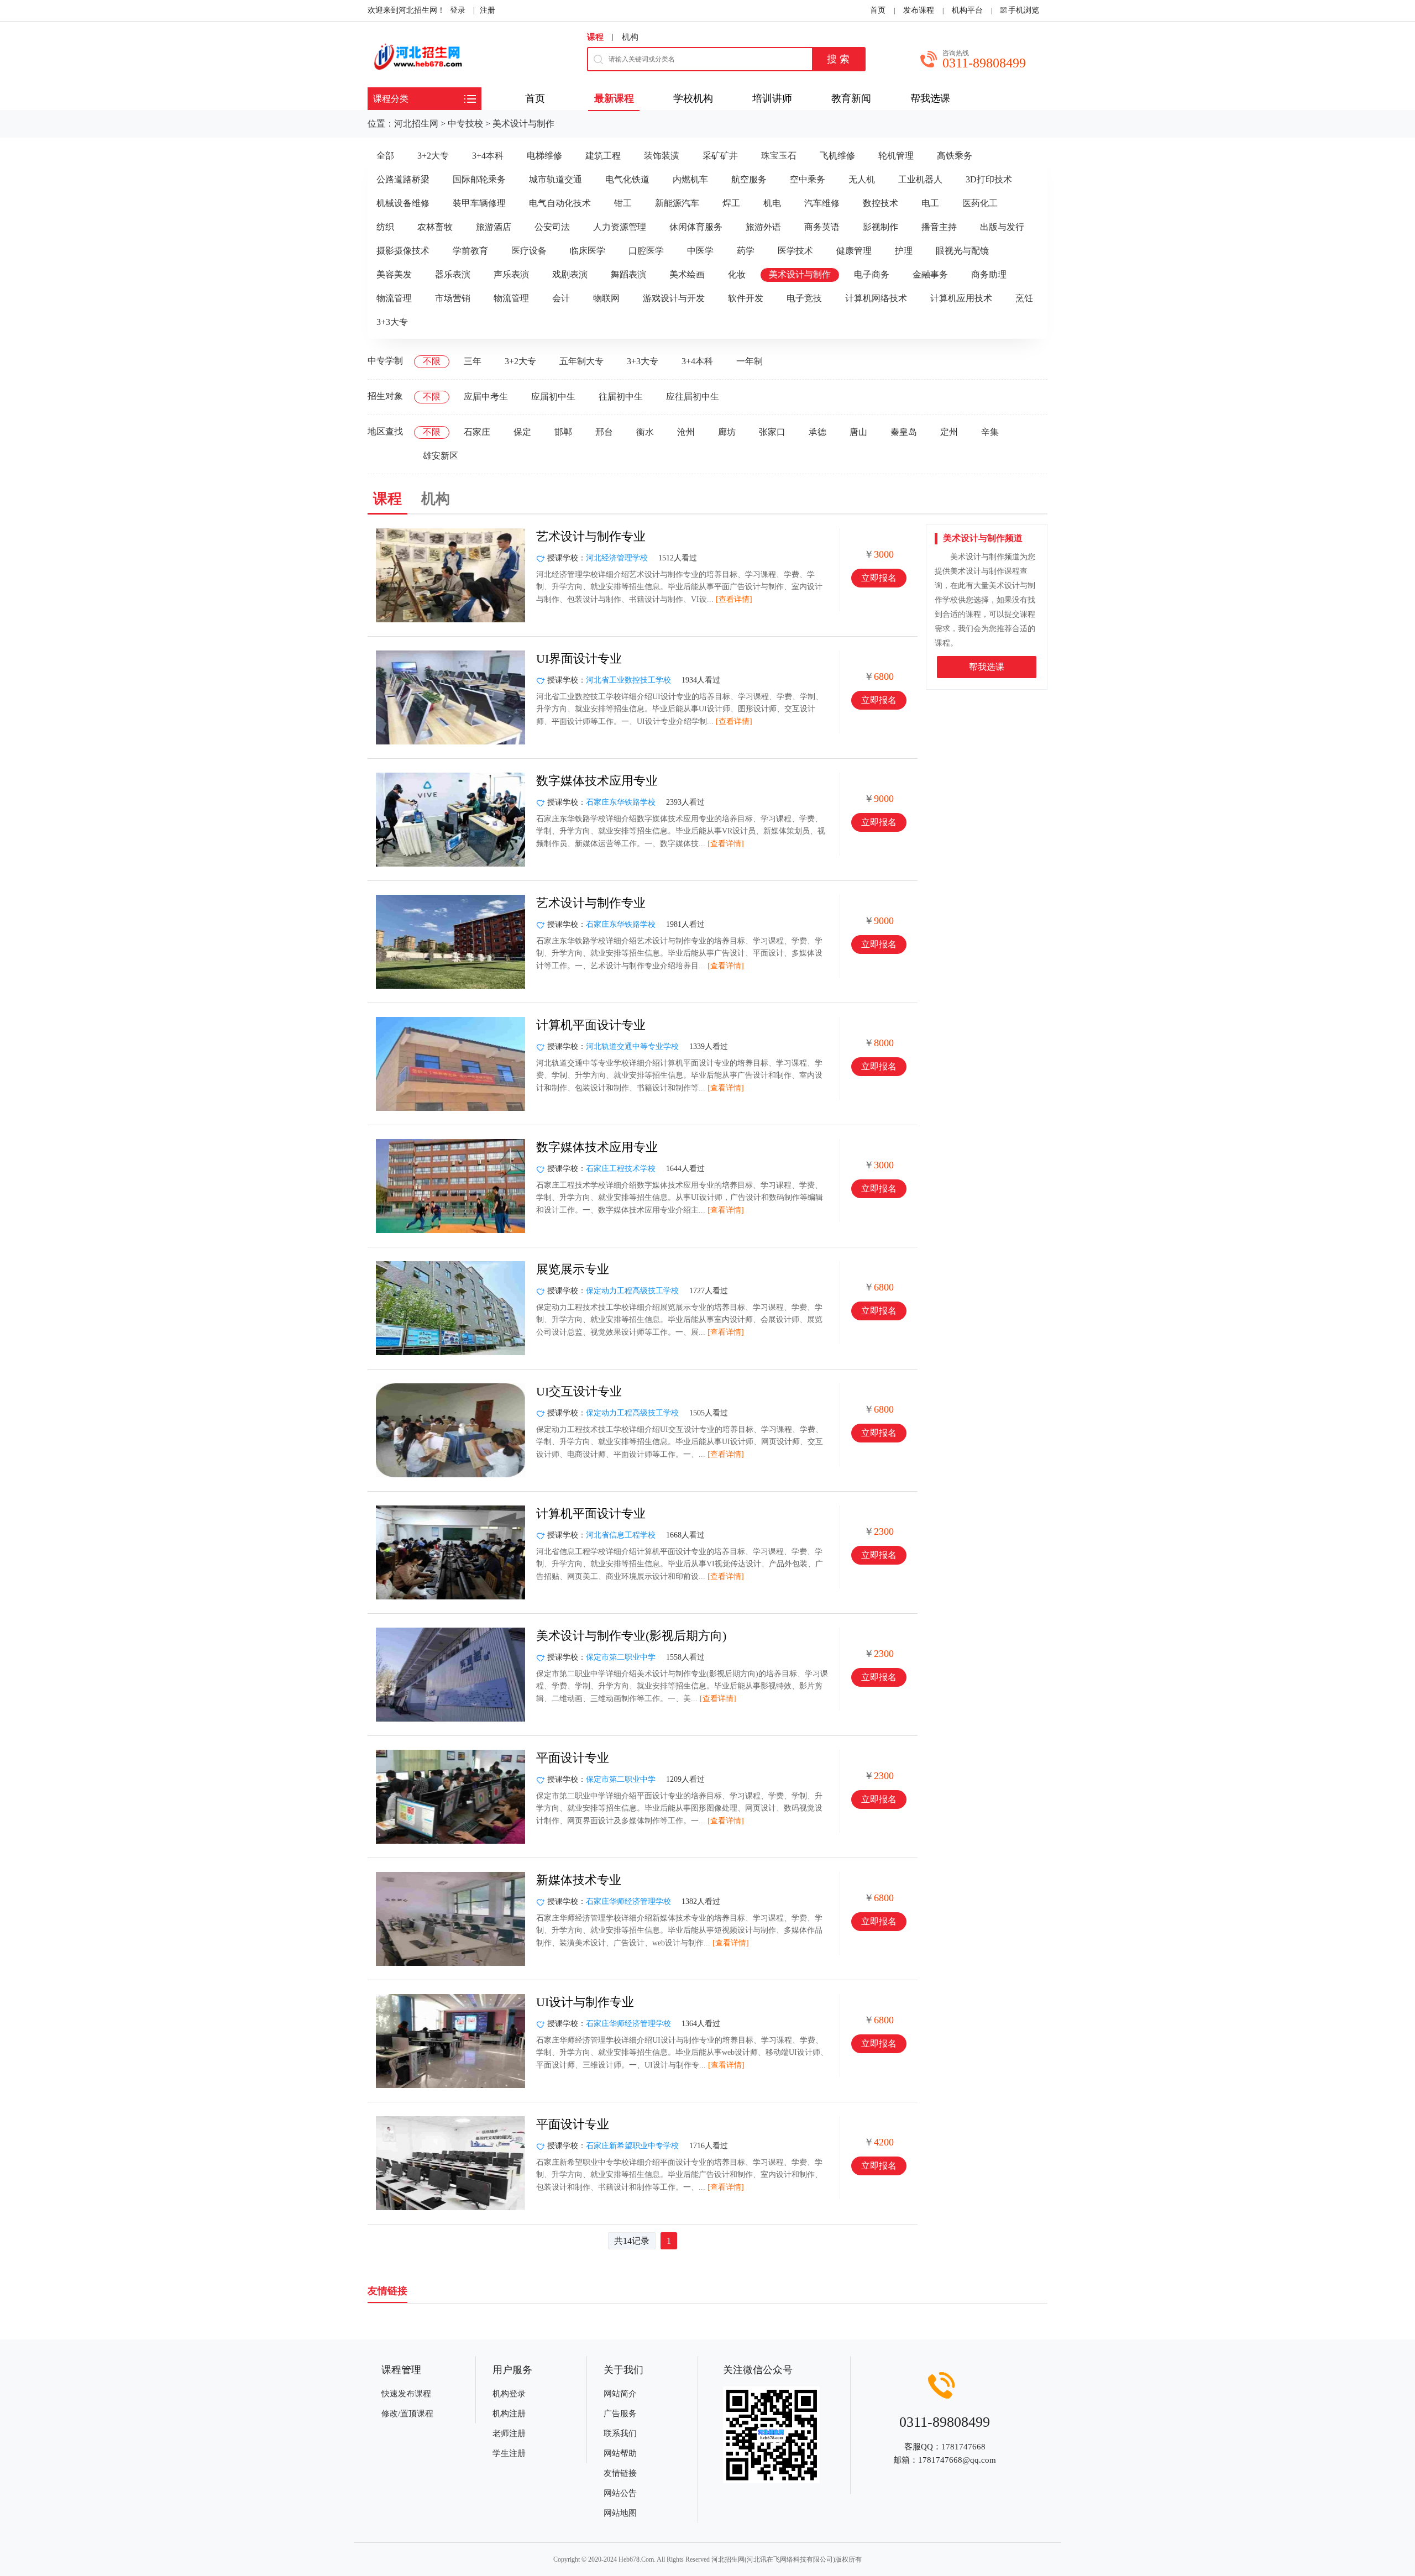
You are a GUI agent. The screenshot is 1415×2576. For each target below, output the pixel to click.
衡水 (645, 432)
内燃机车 (690, 179)
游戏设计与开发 (674, 298)
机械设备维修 (403, 203)
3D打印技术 (989, 179)
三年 (473, 361)
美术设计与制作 (523, 124)
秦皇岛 (904, 432)
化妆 (737, 274)
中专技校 (465, 124)
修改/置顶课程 (407, 2414)
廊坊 (727, 432)
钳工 (623, 203)
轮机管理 (896, 156)
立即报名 (879, 578)
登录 (458, 10)
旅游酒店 (494, 227)
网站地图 (620, 2513)
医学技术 (795, 251)
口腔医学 (646, 251)
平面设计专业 (573, 1758)
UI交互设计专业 (579, 1391)
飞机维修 (837, 156)
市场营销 (453, 298)
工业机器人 (920, 179)
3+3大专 (392, 322)
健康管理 (854, 251)
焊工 (731, 203)
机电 (772, 203)
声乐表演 (511, 274)
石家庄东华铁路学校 (621, 802)
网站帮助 (620, 2453)
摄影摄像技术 (403, 251)
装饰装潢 (662, 156)
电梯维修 (544, 156)
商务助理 (989, 274)
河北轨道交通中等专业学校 (632, 1046)
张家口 (772, 432)
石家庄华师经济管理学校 (628, 1901)
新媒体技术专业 (579, 1880)
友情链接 (620, 2473)
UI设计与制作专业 (585, 2002)
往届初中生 (621, 397)
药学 (746, 251)
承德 (817, 432)
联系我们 (620, 2433)
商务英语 (822, 227)
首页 (878, 10)
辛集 (990, 432)
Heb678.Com (636, 2559)
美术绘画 (687, 274)
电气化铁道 (627, 179)
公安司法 (552, 227)
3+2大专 (433, 156)
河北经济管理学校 (617, 558)
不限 (432, 361)
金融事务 (930, 274)
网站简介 (620, 2394)
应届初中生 (553, 397)
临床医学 (588, 251)
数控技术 (881, 203)
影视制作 (881, 227)
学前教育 (470, 251)
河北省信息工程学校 (621, 1535)
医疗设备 (529, 251)
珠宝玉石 (779, 156)
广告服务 (620, 2414)
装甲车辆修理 (479, 203)
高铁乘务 (955, 156)
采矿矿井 (720, 156)
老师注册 (509, 2433)
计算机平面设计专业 (591, 1025)
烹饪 (1024, 298)
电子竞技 (804, 298)
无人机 (862, 179)
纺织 (385, 227)
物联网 (606, 298)
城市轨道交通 (555, 179)
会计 (561, 298)
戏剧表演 (570, 274)
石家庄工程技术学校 (621, 1169)
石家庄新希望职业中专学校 (632, 2146)
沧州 (686, 432)
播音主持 (939, 227)
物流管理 (394, 298)
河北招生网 (416, 124)
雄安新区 (441, 456)
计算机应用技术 (961, 298)
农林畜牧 (435, 227)
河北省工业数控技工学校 (628, 680)
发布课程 (919, 10)
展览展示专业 (573, 1269)
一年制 (750, 361)
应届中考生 (486, 397)
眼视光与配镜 (962, 251)
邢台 (604, 432)
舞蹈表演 (628, 274)
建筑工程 (603, 156)
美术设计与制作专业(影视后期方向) (631, 1636)
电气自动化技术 (560, 203)
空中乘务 (808, 179)
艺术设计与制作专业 (591, 536)
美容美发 (394, 274)
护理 (904, 251)
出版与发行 (1002, 227)
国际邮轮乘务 (479, 179)
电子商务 (872, 274)
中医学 (700, 251)
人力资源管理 (620, 227)
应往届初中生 (693, 397)
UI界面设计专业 (579, 659)
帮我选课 (987, 667)
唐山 (858, 432)
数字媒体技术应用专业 (597, 781)
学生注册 (509, 2453)
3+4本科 (488, 156)
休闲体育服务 (696, 227)
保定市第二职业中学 (621, 1657)
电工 (930, 203)
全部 (385, 156)
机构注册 (509, 2414)
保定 (522, 432)
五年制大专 (581, 361)
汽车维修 (822, 203)
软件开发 (746, 298)
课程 (595, 37)
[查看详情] (734, 599)
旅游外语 (763, 227)
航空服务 (749, 179)
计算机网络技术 (876, 298)
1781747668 (963, 2447)
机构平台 (967, 10)
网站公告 (620, 2493)
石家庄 (477, 432)
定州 (949, 432)
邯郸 (563, 432)
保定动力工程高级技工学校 (632, 1291)
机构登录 (509, 2394)
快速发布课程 (406, 2394)
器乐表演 (453, 274)
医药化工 (980, 203)
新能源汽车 (677, 203)
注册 (488, 10)
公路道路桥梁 (403, 179)
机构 (630, 37)
